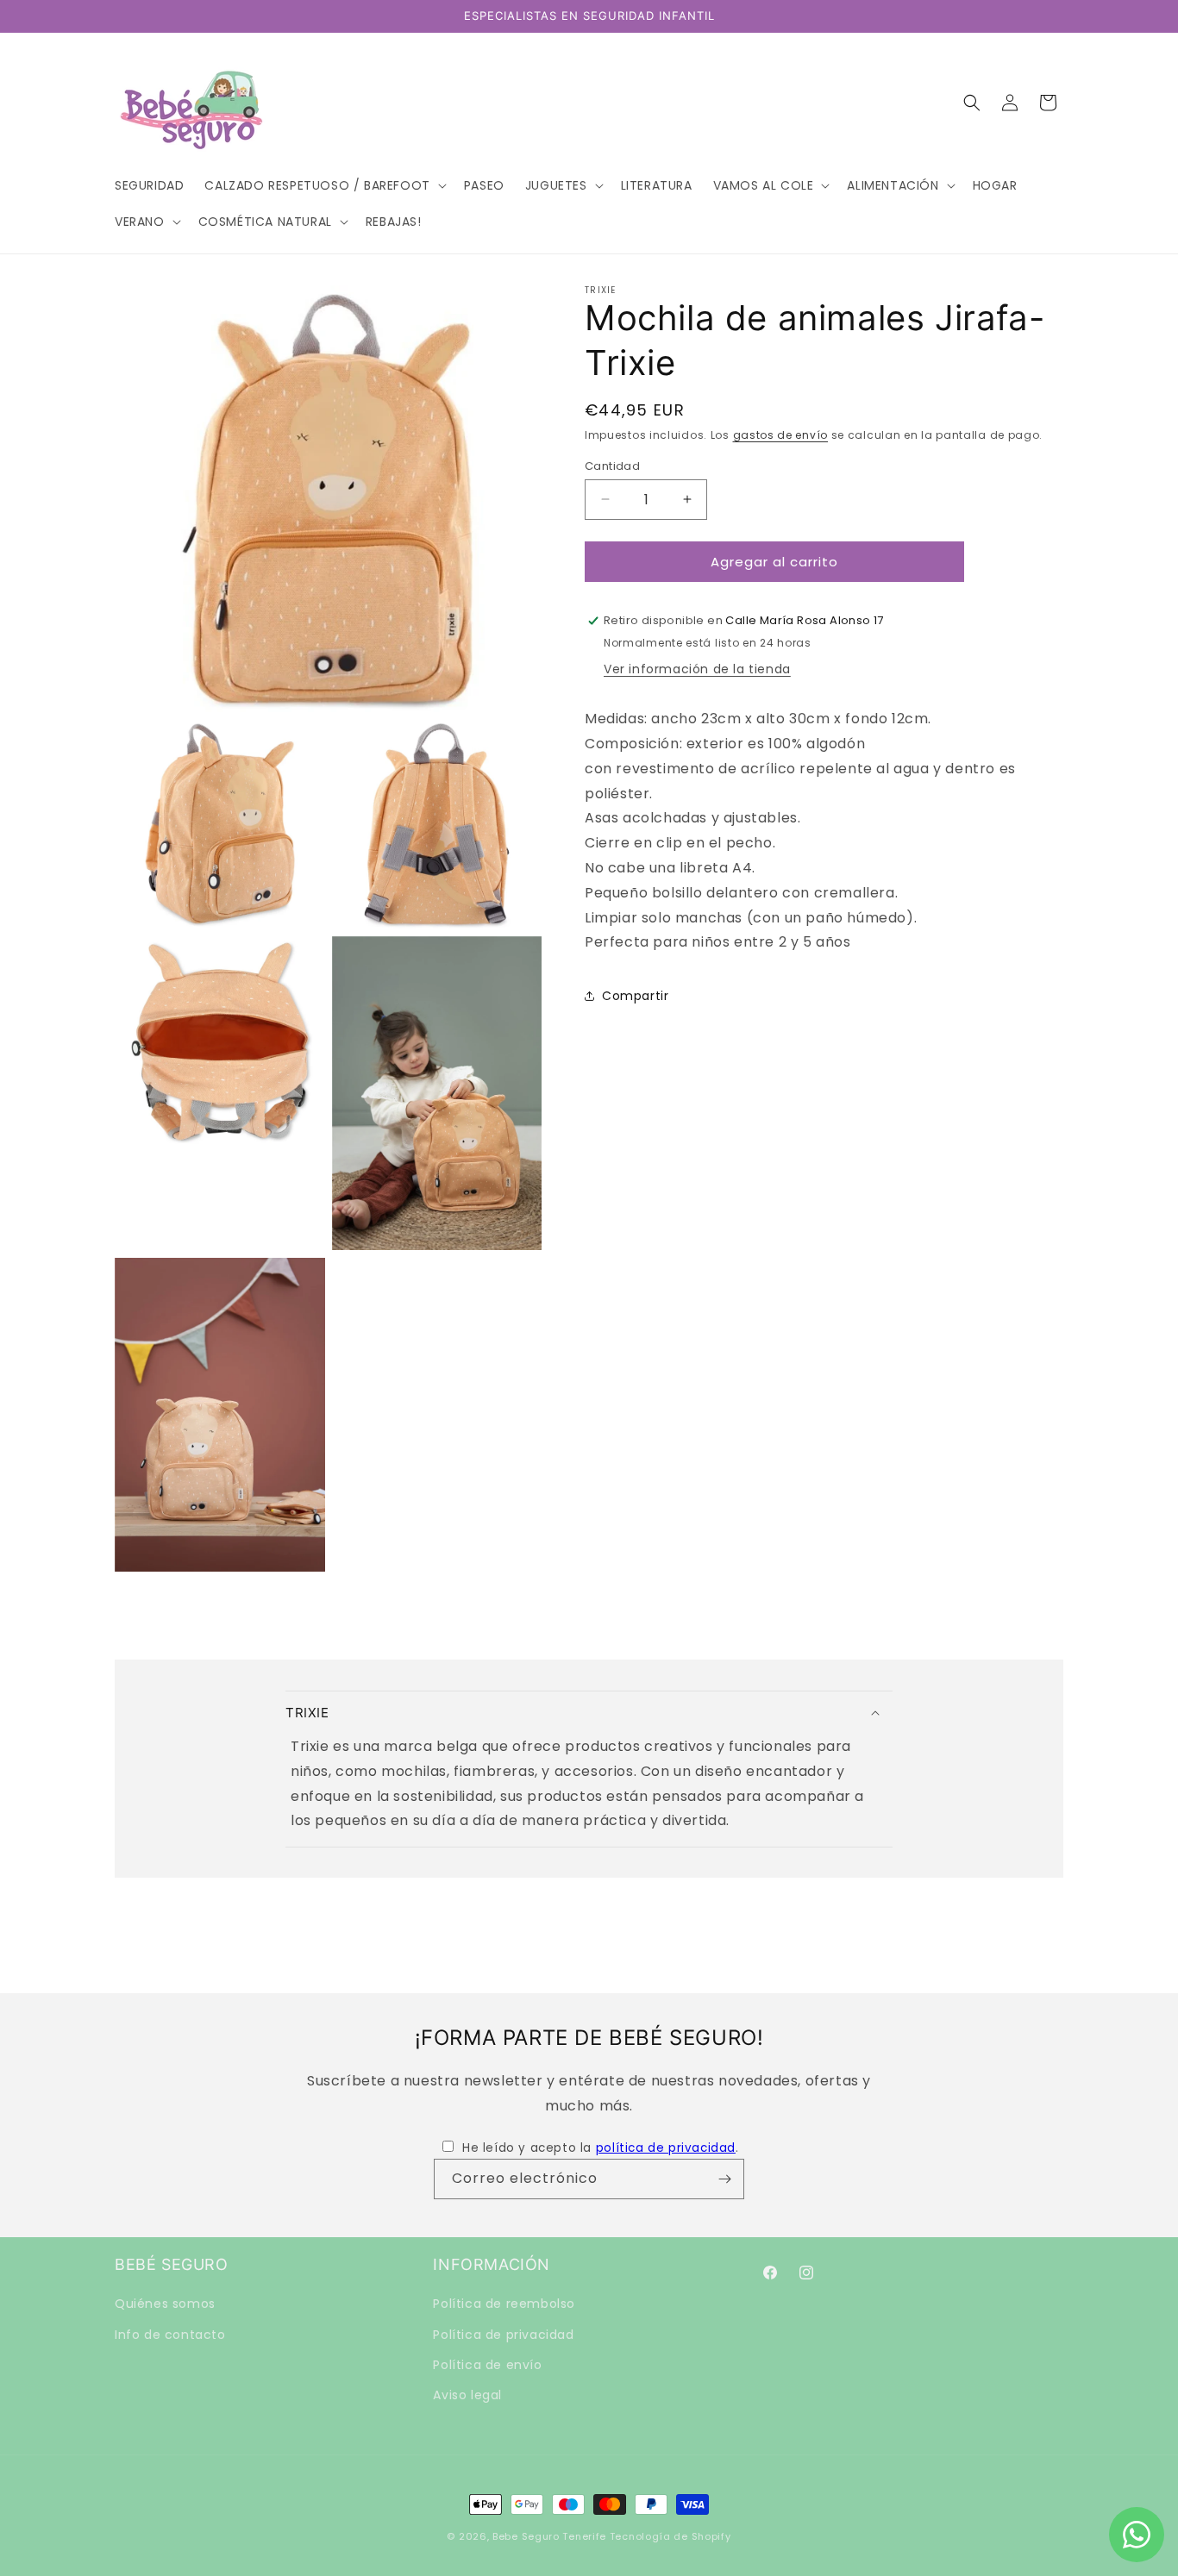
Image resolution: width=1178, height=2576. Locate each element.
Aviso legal (467, 2395)
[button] (323, 185)
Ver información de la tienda (697, 669)
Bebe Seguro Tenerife (549, 2536)
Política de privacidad (503, 2335)
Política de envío (487, 2365)
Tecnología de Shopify (670, 2536)
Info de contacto (170, 2335)
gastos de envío (781, 435)
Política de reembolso (504, 2304)
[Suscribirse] (724, 2179)
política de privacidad (666, 2148)
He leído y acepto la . (600, 2148)
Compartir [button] (635, 995)
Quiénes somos (165, 2304)
